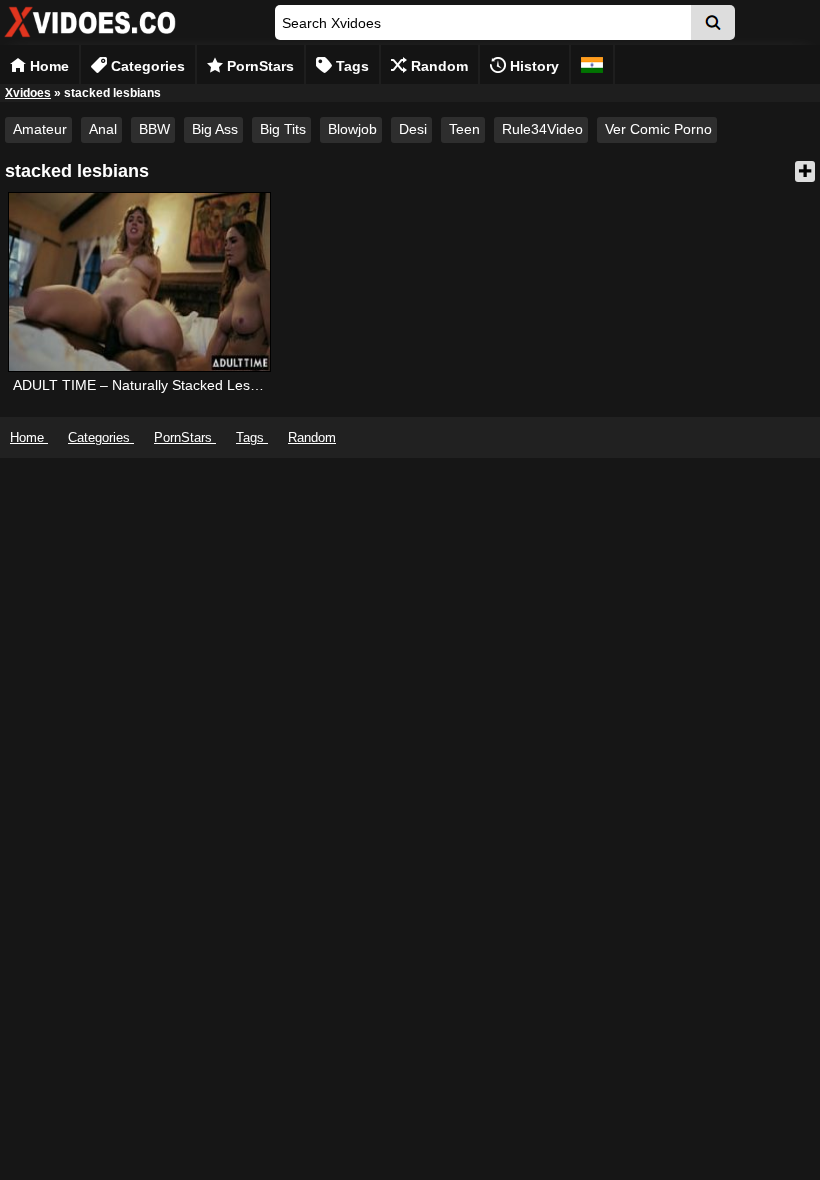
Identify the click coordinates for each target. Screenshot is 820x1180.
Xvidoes (28, 93)
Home (47, 66)
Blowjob (352, 129)
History (532, 66)
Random (437, 66)
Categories (146, 66)
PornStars (258, 66)
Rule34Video (542, 129)
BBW (154, 129)
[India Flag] (592, 64)
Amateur (40, 129)
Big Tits (283, 129)
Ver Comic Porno (658, 129)
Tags (350, 66)
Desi (413, 129)
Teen (464, 129)
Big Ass (215, 129)
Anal (103, 129)
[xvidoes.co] (90, 37)
